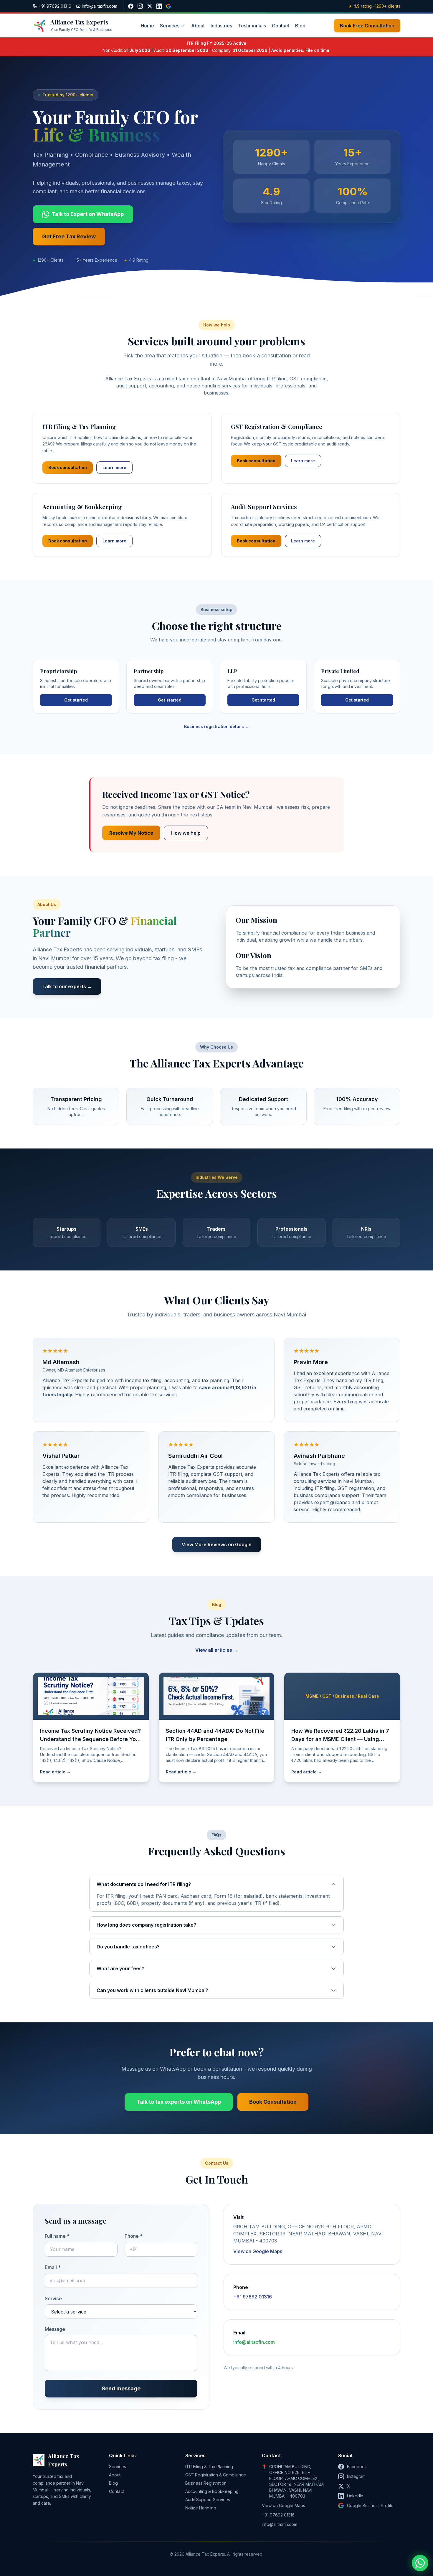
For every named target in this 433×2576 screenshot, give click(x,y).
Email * (53, 2267)
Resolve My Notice (131, 833)
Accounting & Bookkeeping (212, 2491)
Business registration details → (217, 726)
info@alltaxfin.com (254, 2342)
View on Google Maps (258, 2251)
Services (170, 26)
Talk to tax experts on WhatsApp (179, 2102)
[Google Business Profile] (168, 6)
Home (147, 26)
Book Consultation (273, 2102)
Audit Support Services (208, 2500)
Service (53, 2298)
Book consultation (68, 467)
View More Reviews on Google (217, 1544)
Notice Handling (201, 2508)
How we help (186, 833)
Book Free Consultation (367, 26)
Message (55, 2329)
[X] (150, 6)
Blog (300, 26)
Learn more (114, 467)
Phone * (134, 2236)
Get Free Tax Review (69, 236)
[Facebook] (131, 6)
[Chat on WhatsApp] (420, 2563)
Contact (281, 26)
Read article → (55, 1772)
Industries (221, 26)
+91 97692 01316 (253, 2297)
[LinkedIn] (159, 6)
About (198, 26)
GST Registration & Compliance (216, 2475)
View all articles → (217, 1650)
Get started (76, 700)
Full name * (57, 2236)
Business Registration (206, 2483)
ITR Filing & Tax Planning (209, 2467)
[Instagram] (140, 6)
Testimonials (252, 26)
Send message (121, 2388)
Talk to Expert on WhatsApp (88, 214)
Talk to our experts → (67, 986)
